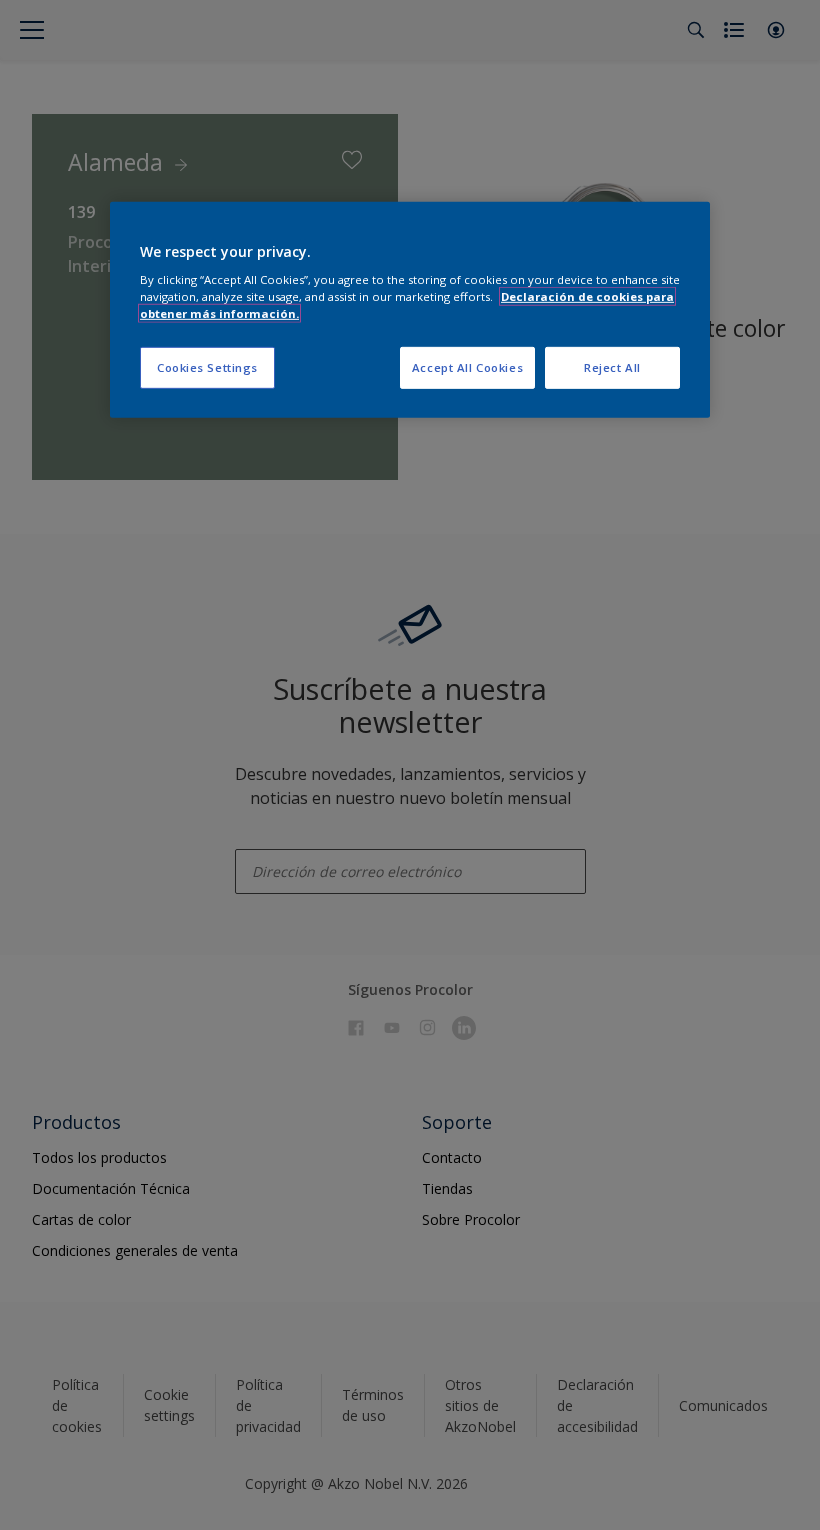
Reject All (612, 367)
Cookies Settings (207, 367)
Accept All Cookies (467, 367)
